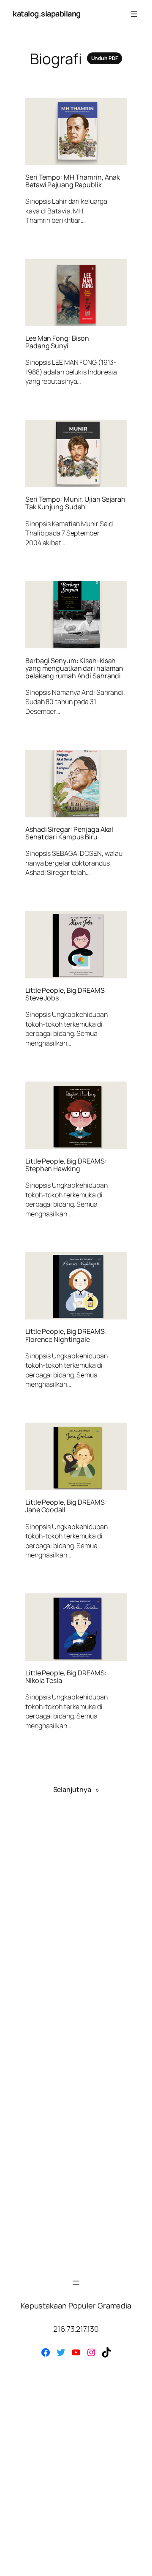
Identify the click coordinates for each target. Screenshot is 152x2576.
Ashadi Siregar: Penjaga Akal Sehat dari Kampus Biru (69, 833)
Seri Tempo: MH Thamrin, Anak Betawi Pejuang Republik (73, 181)
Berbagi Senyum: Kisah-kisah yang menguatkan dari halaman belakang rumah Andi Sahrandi (74, 668)
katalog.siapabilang (47, 14)
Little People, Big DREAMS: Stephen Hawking (66, 1165)
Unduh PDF (104, 58)
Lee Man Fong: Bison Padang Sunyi (57, 342)
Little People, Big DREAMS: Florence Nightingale (66, 1335)
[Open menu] (134, 14)
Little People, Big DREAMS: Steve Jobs (66, 994)
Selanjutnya (76, 1789)
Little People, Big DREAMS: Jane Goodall (66, 1506)
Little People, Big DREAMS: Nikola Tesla (66, 1677)
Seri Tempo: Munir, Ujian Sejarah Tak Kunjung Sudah (75, 503)
